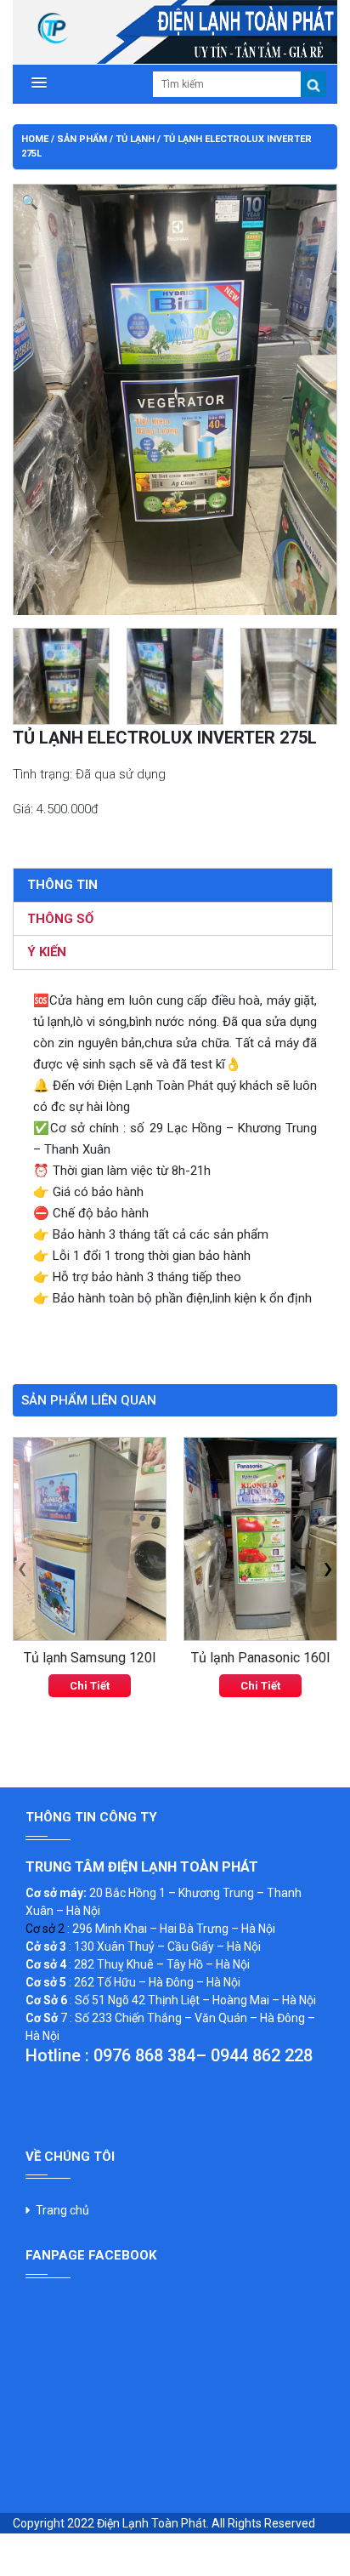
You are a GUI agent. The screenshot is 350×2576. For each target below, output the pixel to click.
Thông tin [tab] (62, 885)
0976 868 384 (144, 2055)
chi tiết (90, 1686)
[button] (36, 82)
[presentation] (22, 1568)
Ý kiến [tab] (47, 952)
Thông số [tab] (60, 919)
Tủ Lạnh (135, 139)
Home (35, 139)
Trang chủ (62, 2210)
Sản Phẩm (82, 139)
